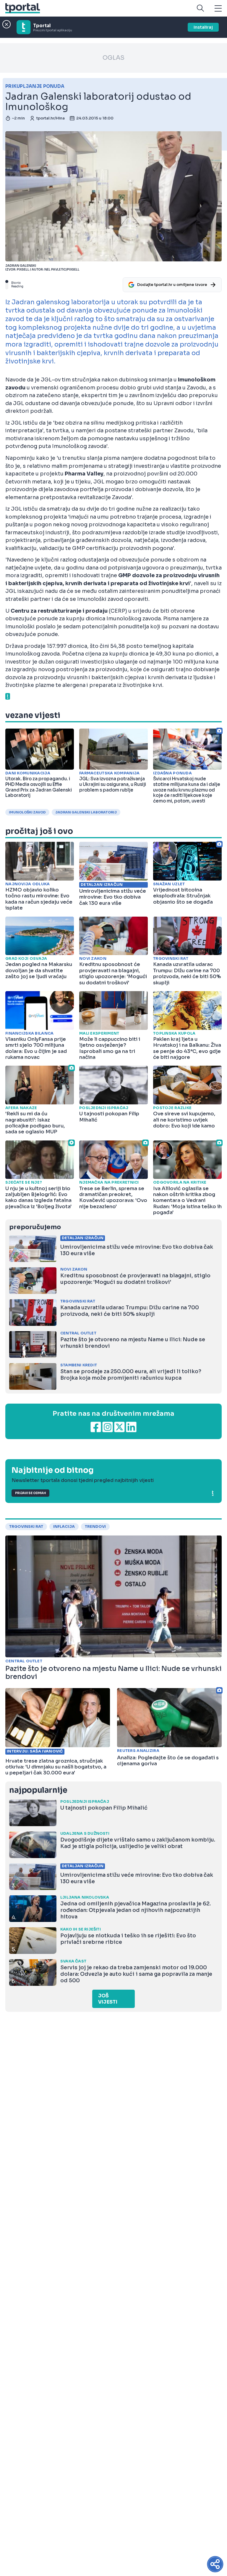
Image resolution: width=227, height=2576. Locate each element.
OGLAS (113, 58)
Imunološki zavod (27, 812)
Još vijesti (108, 1999)
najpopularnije (38, 1790)
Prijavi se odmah (30, 1493)
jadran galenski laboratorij (86, 812)
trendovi (95, 1527)
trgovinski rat (26, 1527)
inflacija (64, 1527)
